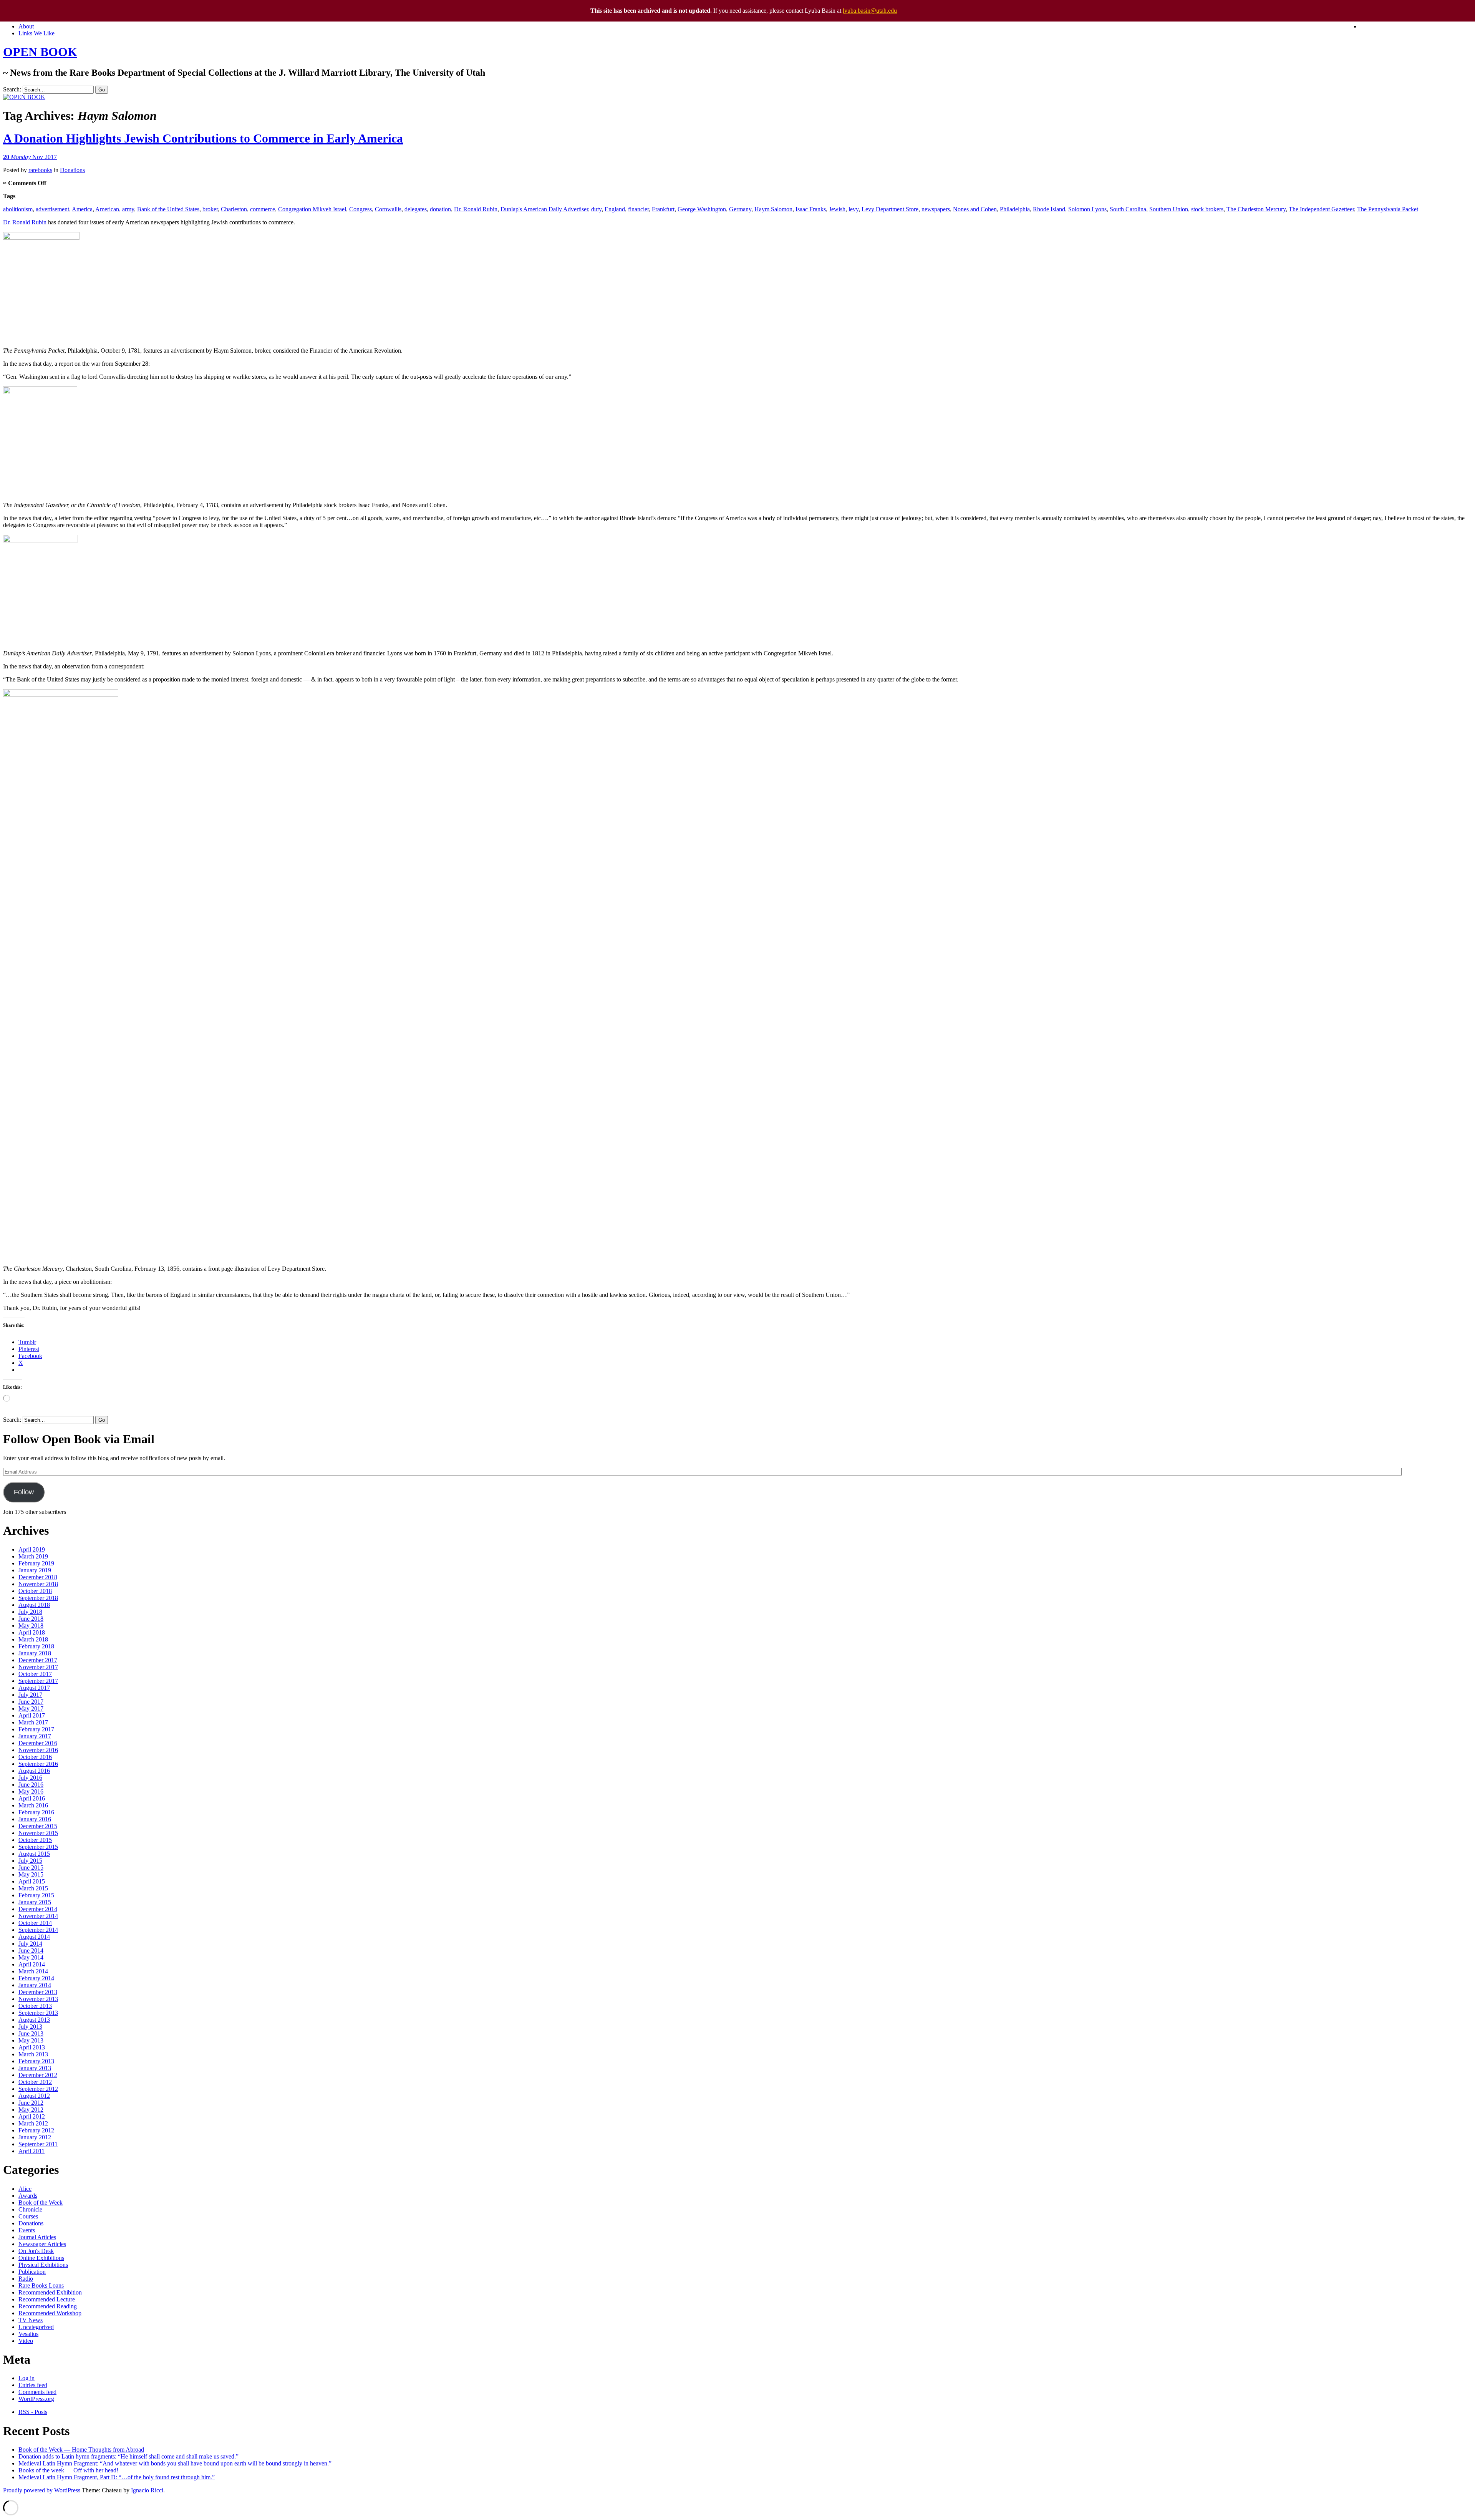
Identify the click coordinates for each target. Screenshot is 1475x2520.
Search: (12, 89)
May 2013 (31, 2040)
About (26, 26)
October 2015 (35, 1840)
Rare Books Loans (41, 2285)
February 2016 (36, 1812)
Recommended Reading (48, 2306)
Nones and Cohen (975, 209)
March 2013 (33, 2054)
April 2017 (32, 1715)
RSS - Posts (33, 2412)
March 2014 (33, 1971)
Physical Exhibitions (43, 2265)
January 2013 (35, 2068)
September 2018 (38, 1598)
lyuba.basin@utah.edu (870, 11)
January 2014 (35, 1985)
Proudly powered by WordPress (42, 2490)
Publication (32, 2272)
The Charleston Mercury (1256, 209)
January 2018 (35, 1653)
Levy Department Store (890, 209)
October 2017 (35, 1674)
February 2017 (36, 1729)
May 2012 (31, 2110)
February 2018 (36, 1646)
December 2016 (38, 1743)
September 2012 (38, 2089)
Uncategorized (36, 2327)
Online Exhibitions (41, 2258)
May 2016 (31, 1791)
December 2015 (38, 1826)
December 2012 (38, 2075)
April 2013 (32, 2047)
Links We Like (36, 33)
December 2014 (38, 1909)
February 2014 (36, 1978)
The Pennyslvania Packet (1388, 209)
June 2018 (31, 1619)
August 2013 (34, 2020)
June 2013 (31, 2033)
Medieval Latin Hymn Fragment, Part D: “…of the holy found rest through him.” (117, 2477)
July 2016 (30, 1778)
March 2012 (33, 2123)
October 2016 (35, 1757)
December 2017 (38, 1660)
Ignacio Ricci (147, 2490)
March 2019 (33, 1556)
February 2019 (36, 1563)
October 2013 (35, 2006)
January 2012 (35, 2137)
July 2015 (30, 1861)
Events (27, 2230)
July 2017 (30, 1695)
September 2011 (38, 2144)
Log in (27, 2378)
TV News (31, 2320)
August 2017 (34, 1688)
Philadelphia (1015, 209)
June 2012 (31, 2103)
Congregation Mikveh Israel (312, 209)
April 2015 (32, 1881)
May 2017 (31, 1708)
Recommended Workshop (50, 2313)
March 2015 (33, 1888)
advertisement (52, 209)
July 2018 (30, 1612)
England (615, 209)
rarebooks (40, 170)
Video (26, 2341)
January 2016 (35, 1819)
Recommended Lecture (47, 2299)
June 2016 (31, 1785)
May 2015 (31, 1874)
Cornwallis (388, 209)
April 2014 (32, 1964)
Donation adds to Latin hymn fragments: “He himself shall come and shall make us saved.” (128, 2456)
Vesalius (28, 2334)
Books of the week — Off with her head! (68, 2470)
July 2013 (30, 2027)
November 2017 (38, 1667)
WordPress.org (36, 2399)
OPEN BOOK (40, 52)
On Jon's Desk (36, 2251)
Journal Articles (37, 2237)
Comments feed (37, 2392)
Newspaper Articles (42, 2244)
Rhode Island (1049, 209)
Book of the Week (41, 2203)
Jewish (837, 209)
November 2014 (38, 1916)
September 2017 (38, 1681)
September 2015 (38, 1847)
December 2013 (38, 1992)
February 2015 (36, 1895)
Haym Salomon (773, 209)
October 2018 (35, 1591)
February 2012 (36, 2130)
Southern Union (1169, 209)
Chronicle (30, 2209)
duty (596, 209)
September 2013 (38, 2013)
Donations (72, 170)
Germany (740, 209)
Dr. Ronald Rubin (476, 209)
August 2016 (34, 1771)
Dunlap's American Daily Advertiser (544, 209)
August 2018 (34, 1605)
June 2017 (31, 1702)
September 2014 (38, 1930)
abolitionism (18, 209)
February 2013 (36, 2061)
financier (638, 209)
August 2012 (34, 2096)
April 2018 (32, 1632)
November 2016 (38, 1750)
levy (854, 209)
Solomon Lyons (1087, 209)
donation (440, 209)
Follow (24, 1492)
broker (210, 209)
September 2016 (38, 1764)
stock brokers (1207, 209)
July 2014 (30, 1944)
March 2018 (33, 1639)
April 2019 (32, 1549)
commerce (263, 209)
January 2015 (35, 1902)
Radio (26, 2279)
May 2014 (31, 1957)
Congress (360, 209)
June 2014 (31, 1951)
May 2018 (31, 1626)
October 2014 (35, 1923)
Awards (28, 2196)
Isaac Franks (811, 209)
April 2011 (31, 2151)
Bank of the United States (168, 209)
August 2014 (34, 1937)
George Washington (702, 209)
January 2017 (35, 1736)
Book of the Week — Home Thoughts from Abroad (81, 2450)
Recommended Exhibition (50, 2292)
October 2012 (35, 2082)
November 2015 (38, 1833)
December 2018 (38, 1577)
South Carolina (1128, 209)
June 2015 (31, 1868)
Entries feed (33, 2385)
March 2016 (33, 1805)
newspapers (936, 209)
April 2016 (32, 1798)
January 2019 (35, 1570)
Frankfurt (663, 209)
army (128, 209)
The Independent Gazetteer (1321, 209)
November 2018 (38, 1584)
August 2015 (34, 1854)
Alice (25, 2189)
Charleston (234, 209)
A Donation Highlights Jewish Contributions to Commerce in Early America (203, 138)
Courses (28, 2216)
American (107, 209)
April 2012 (32, 2116)
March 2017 (33, 1722)
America (82, 209)
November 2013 (38, 1999)
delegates (416, 209)
